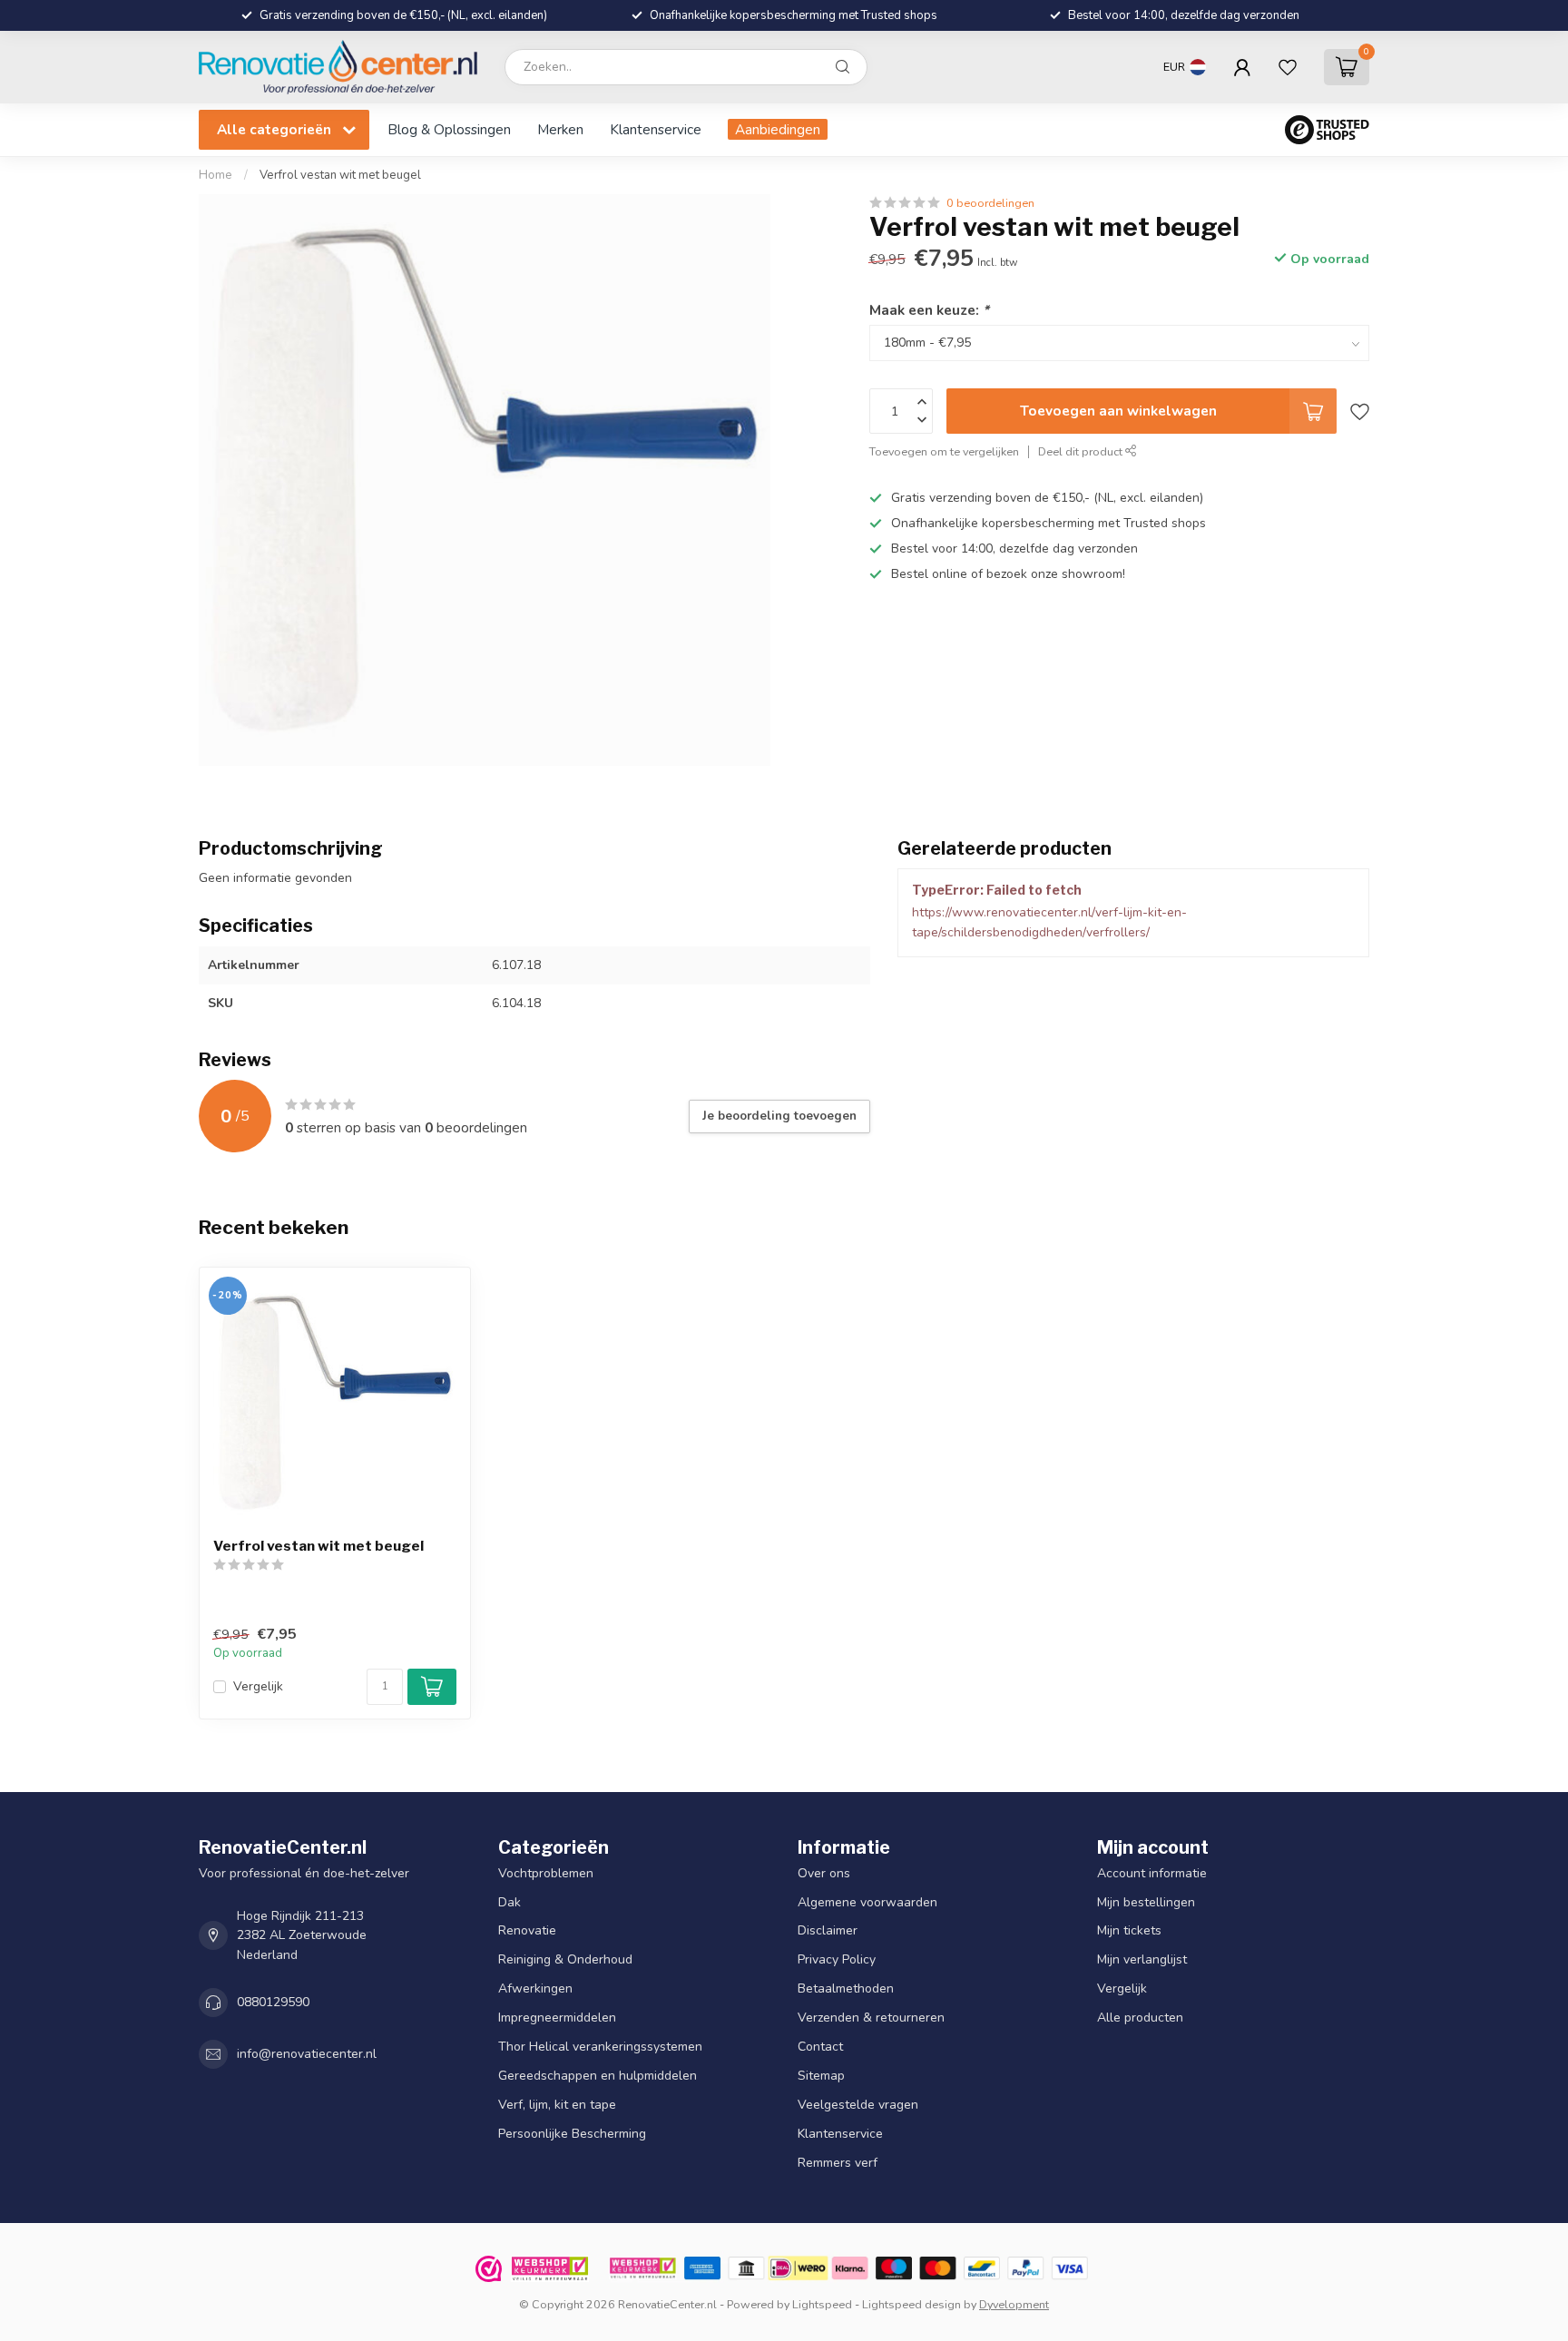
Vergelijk (258, 1686)
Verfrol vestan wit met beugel (340, 175)
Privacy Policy (837, 1960)
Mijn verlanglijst (1142, 1960)
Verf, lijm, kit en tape (557, 2106)
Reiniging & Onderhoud (565, 1960)
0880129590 (273, 2003)
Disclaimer (828, 1931)
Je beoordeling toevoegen (779, 1116)
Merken (560, 129)
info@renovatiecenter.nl (307, 2055)
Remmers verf (838, 2164)
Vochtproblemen (546, 1873)
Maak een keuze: (929, 310)
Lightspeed (822, 2304)
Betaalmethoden (846, 1989)
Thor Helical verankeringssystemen (600, 2047)
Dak (510, 1902)
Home (216, 175)
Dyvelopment (1014, 2304)
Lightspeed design (911, 2304)
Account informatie (1152, 1873)
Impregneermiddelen (557, 2018)
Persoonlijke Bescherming (572, 2135)
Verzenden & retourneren (871, 2018)
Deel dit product (1082, 451)
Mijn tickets (1129, 1931)
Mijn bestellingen (1146, 1902)
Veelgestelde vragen (858, 2106)
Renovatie (527, 1931)
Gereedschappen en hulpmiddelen (598, 2077)
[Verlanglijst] (1288, 67)
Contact (820, 2047)
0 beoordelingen (990, 203)
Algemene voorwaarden (867, 1902)
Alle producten (1140, 2018)
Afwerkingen (535, 1989)
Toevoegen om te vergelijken (944, 451)
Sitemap (821, 2077)
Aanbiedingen (778, 129)
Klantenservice (656, 129)
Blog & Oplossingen (449, 129)
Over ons (824, 1873)
